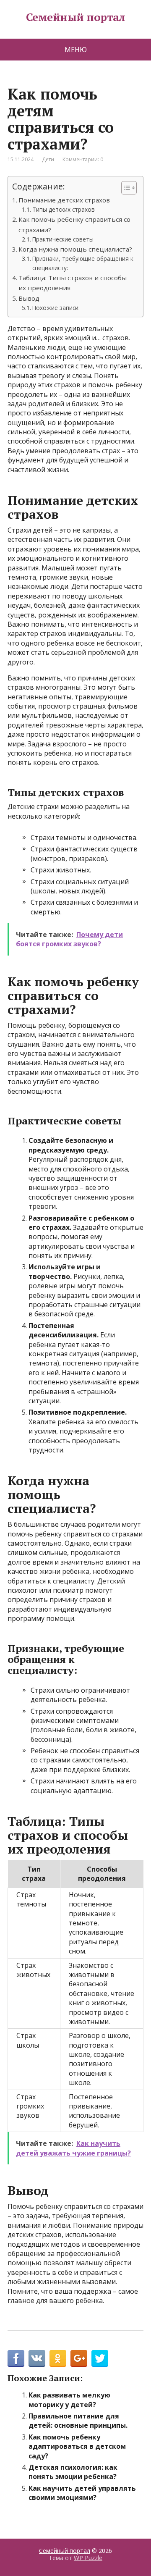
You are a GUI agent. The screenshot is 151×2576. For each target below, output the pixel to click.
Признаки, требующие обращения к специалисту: (83, 263)
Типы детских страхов (64, 209)
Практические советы (63, 239)
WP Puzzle (88, 2558)
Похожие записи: (56, 308)
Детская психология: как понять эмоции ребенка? (73, 2472)
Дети (48, 159)
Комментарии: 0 (83, 159)
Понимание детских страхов (64, 200)
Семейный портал (75, 17)
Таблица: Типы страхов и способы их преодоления (73, 283)
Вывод (29, 298)
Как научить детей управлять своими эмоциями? (82, 2493)
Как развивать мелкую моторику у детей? (69, 2400)
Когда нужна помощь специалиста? (75, 249)
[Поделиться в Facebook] (16, 2358)
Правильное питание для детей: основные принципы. (78, 2421)
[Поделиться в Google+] (79, 2358)
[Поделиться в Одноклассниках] (58, 2358)
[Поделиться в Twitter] (100, 2358)
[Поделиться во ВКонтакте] (37, 2358)
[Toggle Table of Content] (125, 188)
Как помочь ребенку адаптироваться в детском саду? (77, 2446)
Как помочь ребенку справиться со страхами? (74, 224)
